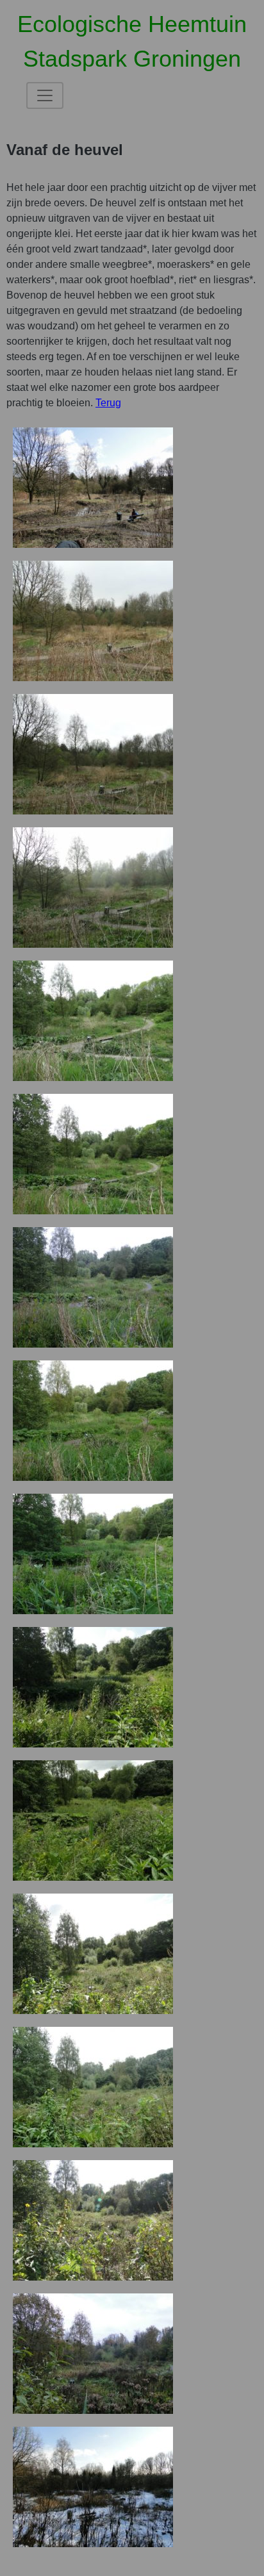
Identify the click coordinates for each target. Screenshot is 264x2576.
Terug (108, 403)
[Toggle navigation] (45, 95)
